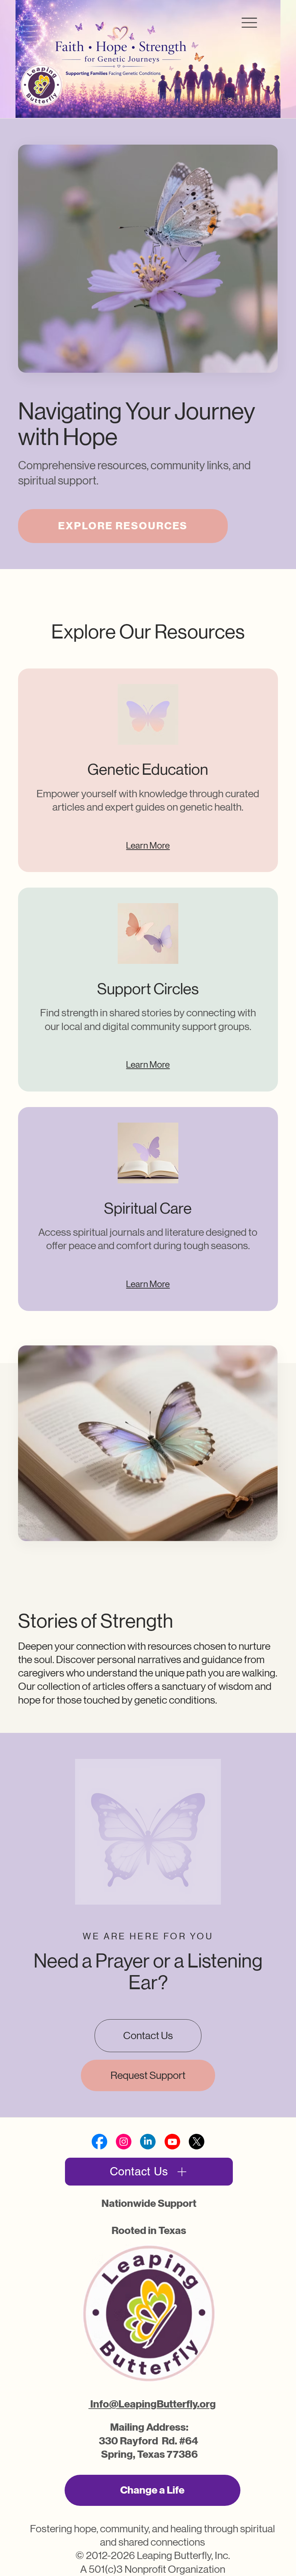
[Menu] (249, 23)
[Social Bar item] (99, 2142)
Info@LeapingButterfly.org (152, 2404)
